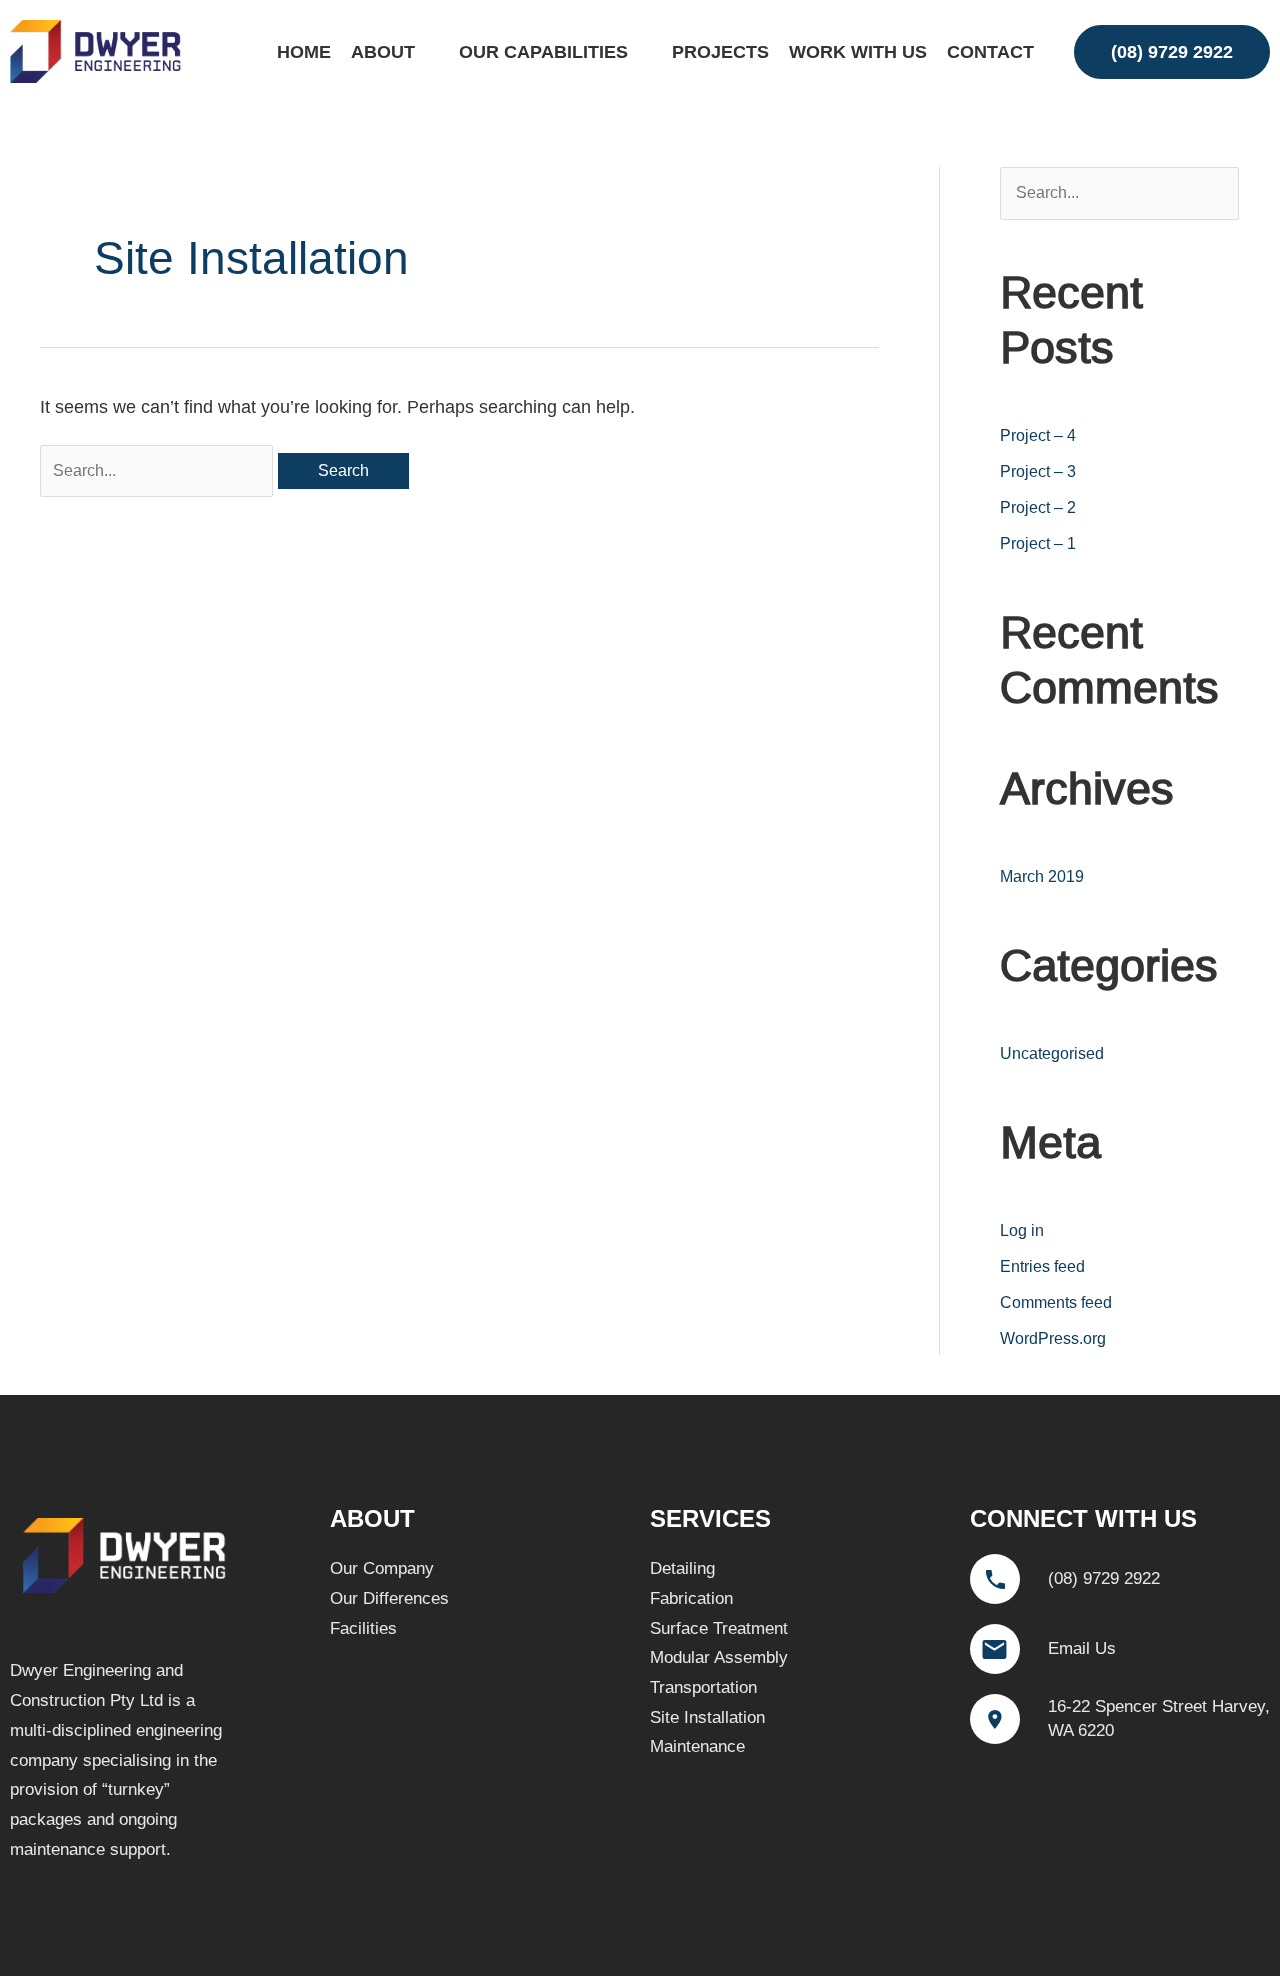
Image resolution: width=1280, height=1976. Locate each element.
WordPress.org (1053, 1338)
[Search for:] (159, 470)
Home (304, 52)
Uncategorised (1052, 1053)
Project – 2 (1038, 507)
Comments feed (1056, 1302)
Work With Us (858, 52)
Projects (720, 52)
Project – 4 (1038, 435)
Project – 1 (1038, 543)
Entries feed (1042, 1266)
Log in (1022, 1230)
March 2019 (1042, 876)
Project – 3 (1038, 471)
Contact (990, 52)
